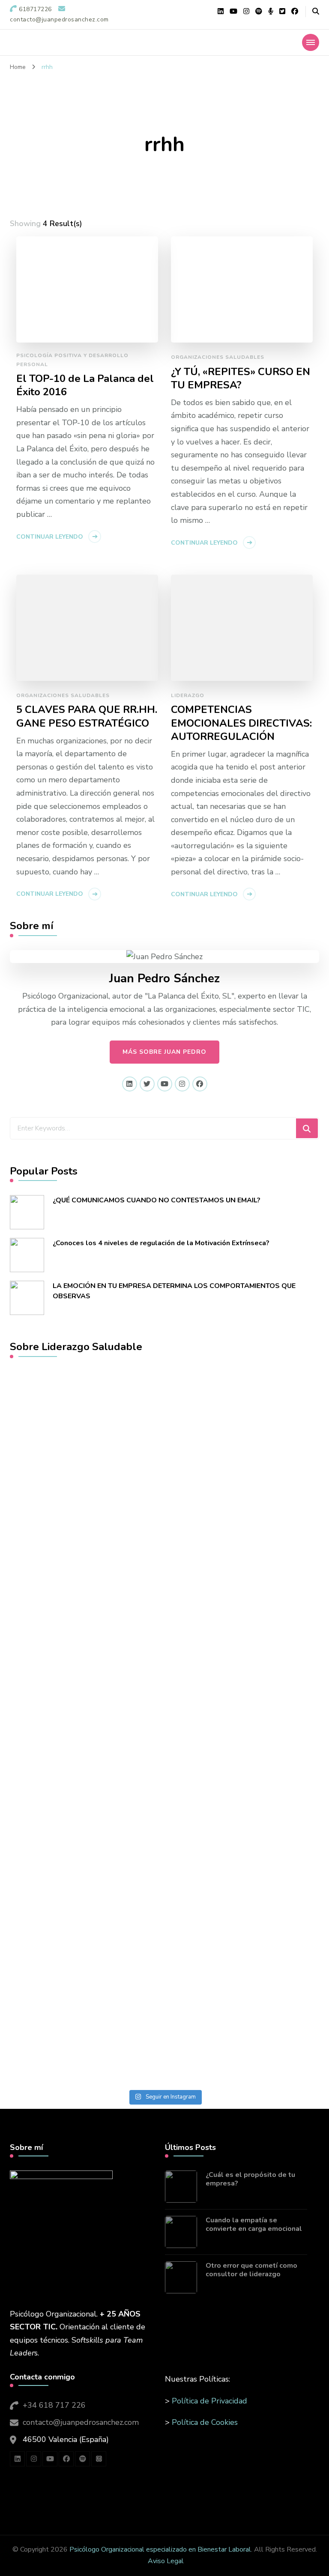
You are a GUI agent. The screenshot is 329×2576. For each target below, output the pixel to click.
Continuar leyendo (50, 537)
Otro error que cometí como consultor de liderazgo (251, 2270)
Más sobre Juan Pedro (164, 1052)
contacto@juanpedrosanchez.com (81, 2422)
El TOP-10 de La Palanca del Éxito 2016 (85, 385)
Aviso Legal (166, 2561)
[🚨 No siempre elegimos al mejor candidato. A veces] (248, 1762)
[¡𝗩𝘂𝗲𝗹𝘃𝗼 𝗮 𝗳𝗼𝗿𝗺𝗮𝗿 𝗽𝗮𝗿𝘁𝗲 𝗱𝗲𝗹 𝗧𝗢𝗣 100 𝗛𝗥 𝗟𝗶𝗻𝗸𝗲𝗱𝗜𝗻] (81, 1555)
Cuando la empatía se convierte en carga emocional (254, 2225)
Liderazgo (188, 695)
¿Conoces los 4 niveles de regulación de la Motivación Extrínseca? (161, 1243)
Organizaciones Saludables (218, 357)
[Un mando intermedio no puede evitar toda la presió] (248, 1463)
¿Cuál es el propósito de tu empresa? (250, 2179)
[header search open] (316, 12)
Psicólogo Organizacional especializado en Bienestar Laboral (160, 2549)
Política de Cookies (205, 2422)
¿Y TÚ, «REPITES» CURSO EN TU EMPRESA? (241, 379)
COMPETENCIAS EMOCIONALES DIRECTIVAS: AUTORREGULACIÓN (241, 723)
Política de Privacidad (209, 2401)
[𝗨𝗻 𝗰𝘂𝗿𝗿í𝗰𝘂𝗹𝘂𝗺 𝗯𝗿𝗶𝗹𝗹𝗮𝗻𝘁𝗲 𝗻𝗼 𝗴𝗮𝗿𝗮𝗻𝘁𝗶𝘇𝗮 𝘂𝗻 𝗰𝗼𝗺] (81, 1893)
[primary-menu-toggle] (311, 42)
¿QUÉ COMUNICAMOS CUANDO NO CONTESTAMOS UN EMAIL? (157, 1200)
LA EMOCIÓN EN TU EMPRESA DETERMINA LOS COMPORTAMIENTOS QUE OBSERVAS (174, 1291)
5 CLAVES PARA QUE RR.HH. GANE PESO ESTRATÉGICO (87, 716)
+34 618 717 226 (54, 2405)
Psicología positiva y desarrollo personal (72, 360)
